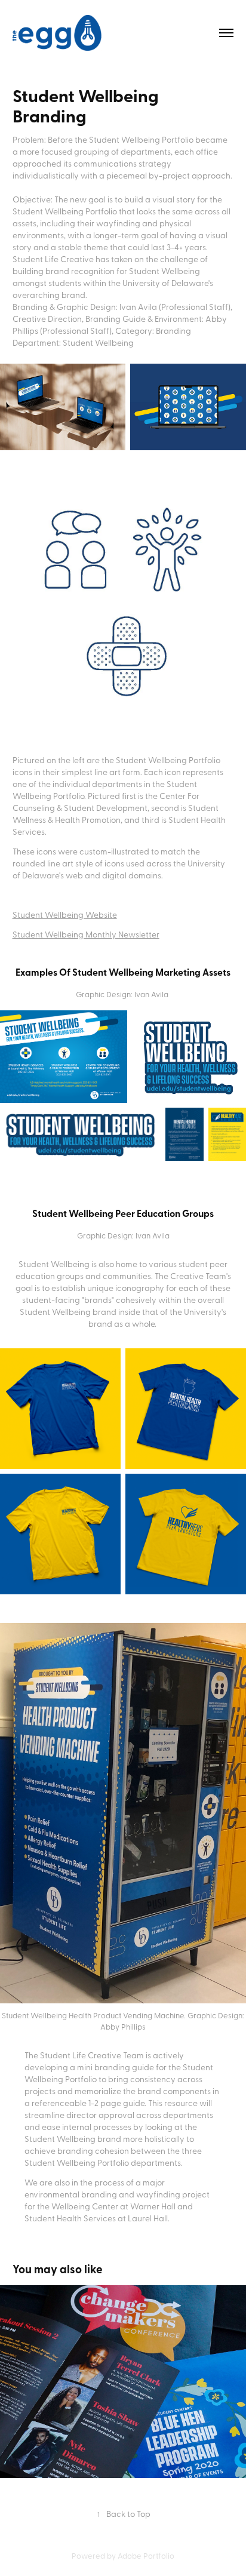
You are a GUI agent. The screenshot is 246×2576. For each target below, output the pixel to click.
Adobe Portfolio (146, 2555)
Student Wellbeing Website (65, 914)
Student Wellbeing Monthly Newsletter (86, 934)
